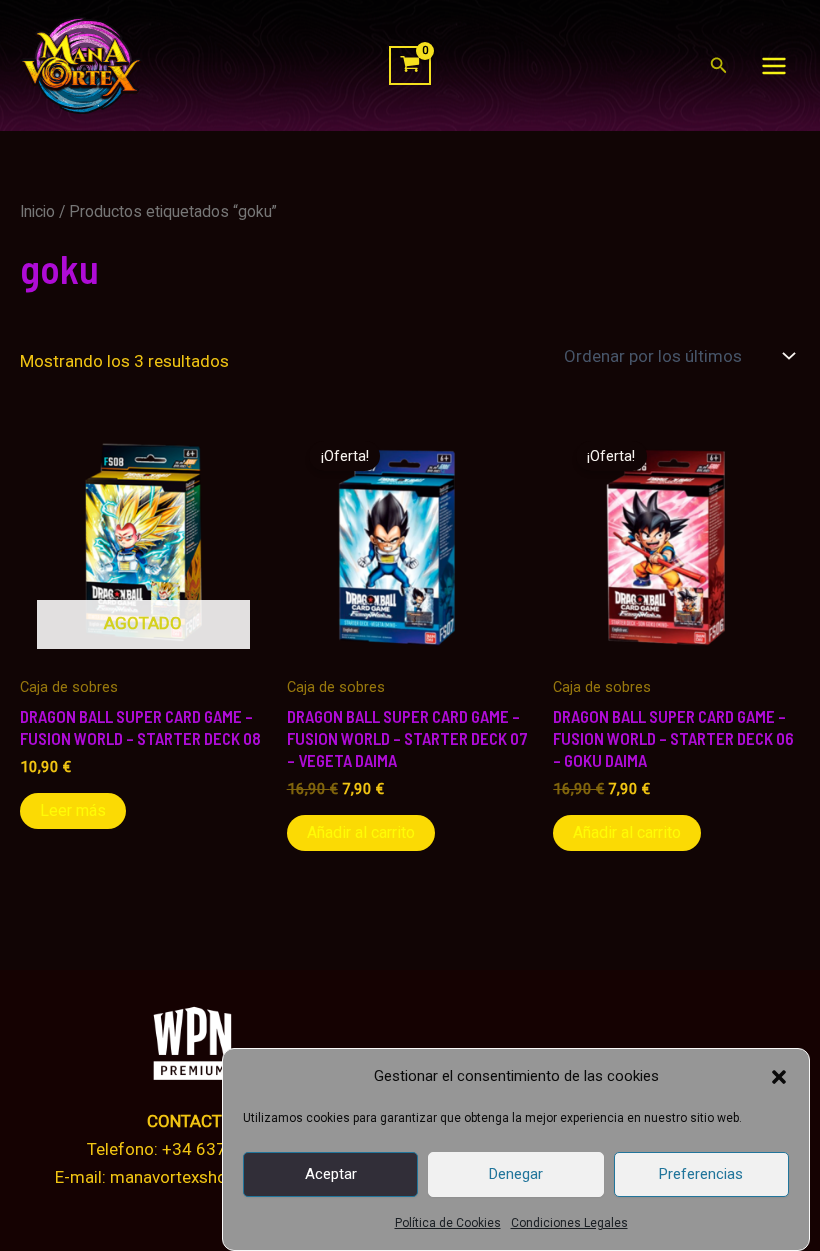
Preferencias (701, 1174)
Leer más (73, 810)
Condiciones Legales (569, 1223)
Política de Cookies (448, 1223)
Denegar (516, 1174)
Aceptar (331, 1174)
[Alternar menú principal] (774, 66)
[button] (779, 1077)
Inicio (37, 211)
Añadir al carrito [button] (361, 832)
